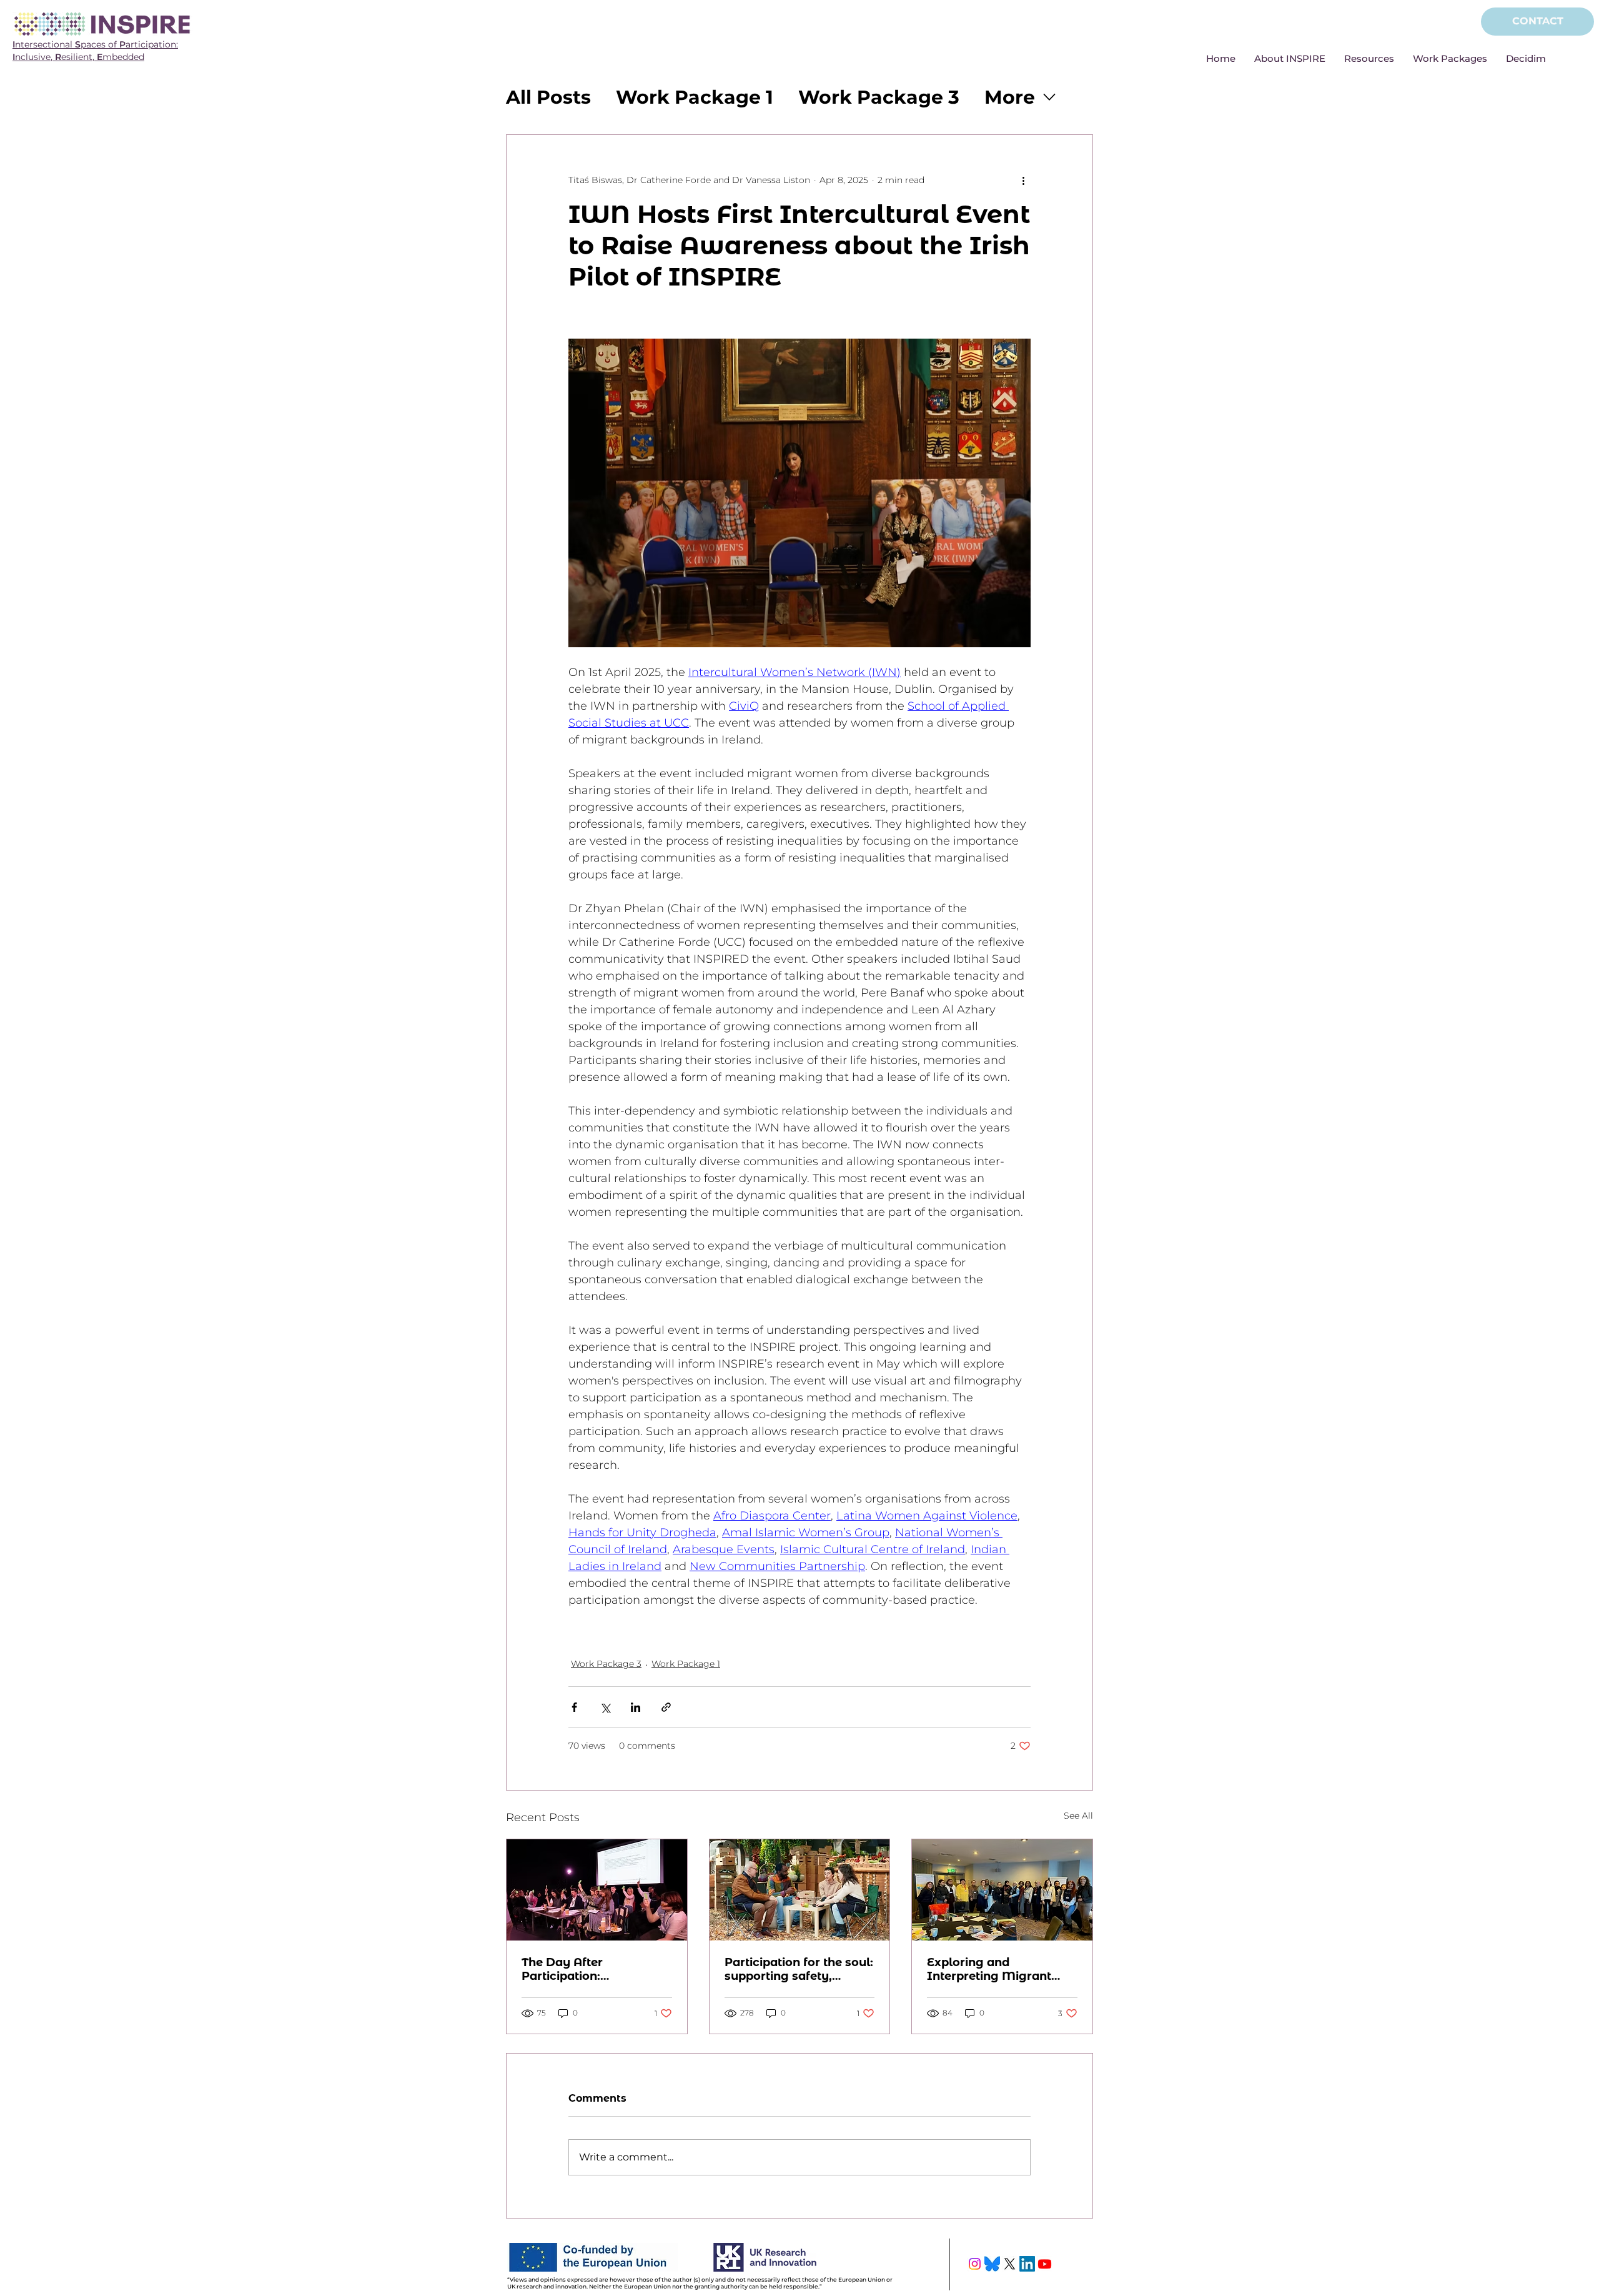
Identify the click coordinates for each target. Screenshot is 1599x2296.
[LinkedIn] (1027, 2264)
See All (1078, 1816)
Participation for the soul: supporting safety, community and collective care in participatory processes (799, 1969)
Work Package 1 (695, 97)
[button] (1290, 59)
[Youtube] (1045, 2264)
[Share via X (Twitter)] (605, 1707)
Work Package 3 (879, 97)
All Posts (548, 97)
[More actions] (1023, 180)
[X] (1010, 2264)
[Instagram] (975, 2264)
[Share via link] (666, 1707)
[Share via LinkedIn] (636, 1707)
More (1010, 97)
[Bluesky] (992, 2264)
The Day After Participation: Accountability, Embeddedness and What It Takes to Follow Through (592, 1969)
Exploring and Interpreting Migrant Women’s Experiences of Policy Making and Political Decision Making (1000, 1969)
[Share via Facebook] (574, 1707)
